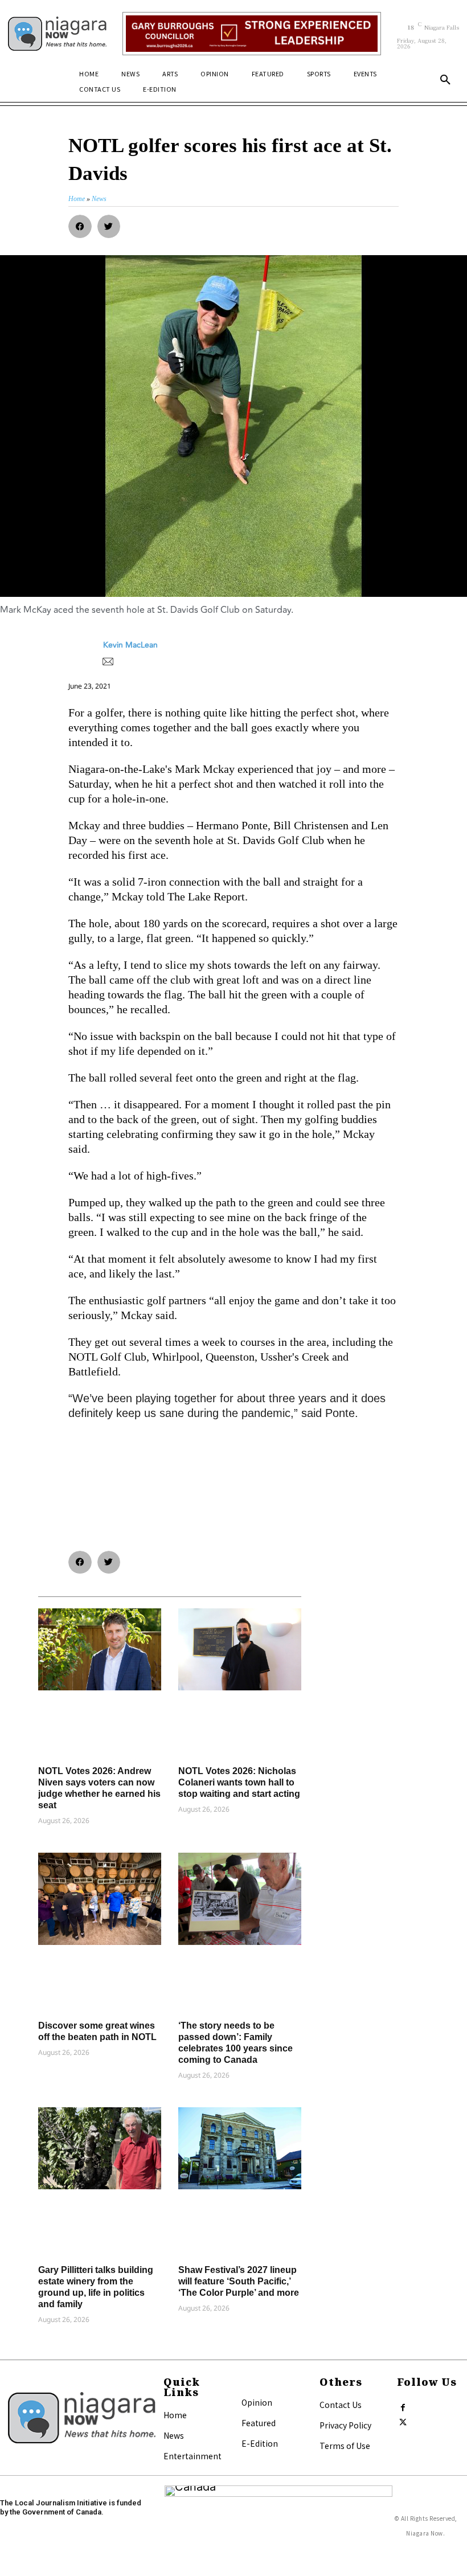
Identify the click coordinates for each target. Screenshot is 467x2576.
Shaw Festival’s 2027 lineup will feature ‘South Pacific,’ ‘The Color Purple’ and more (239, 2281)
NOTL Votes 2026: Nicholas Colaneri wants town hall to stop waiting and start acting (239, 1782)
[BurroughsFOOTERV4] (252, 34)
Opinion (257, 2402)
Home (175, 2415)
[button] (445, 80)
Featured (259, 2423)
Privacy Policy (345, 2425)
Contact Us (341, 2405)
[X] (403, 2420)
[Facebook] (403, 2405)
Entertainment (192, 2456)
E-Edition (260, 2443)
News (174, 2435)
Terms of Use (345, 2446)
